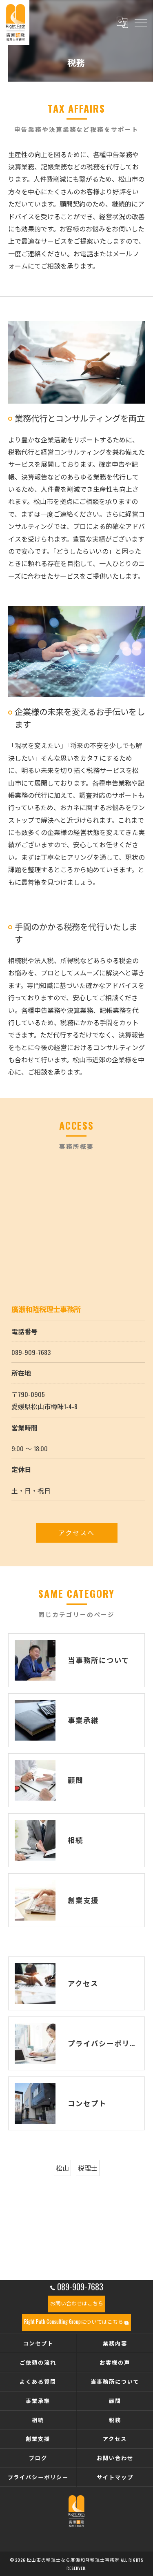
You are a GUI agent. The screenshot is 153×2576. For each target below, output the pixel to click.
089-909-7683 (31, 1352)
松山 (62, 2168)
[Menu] (140, 22)
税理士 (88, 2168)
